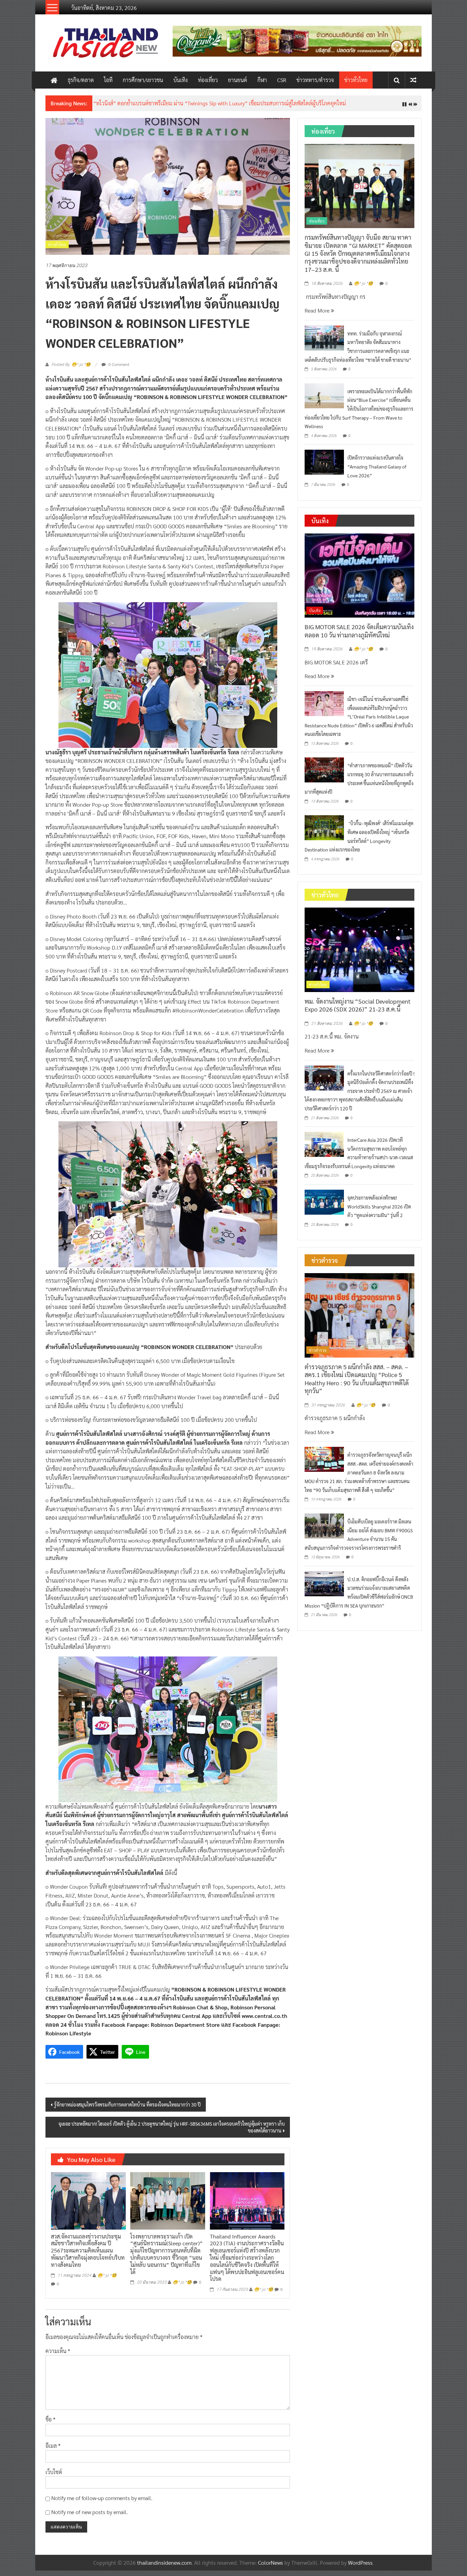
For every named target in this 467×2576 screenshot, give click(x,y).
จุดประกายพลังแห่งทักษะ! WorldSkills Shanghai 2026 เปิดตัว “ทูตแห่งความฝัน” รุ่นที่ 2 (379, 1212)
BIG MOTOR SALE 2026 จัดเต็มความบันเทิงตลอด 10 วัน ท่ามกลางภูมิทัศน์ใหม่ (359, 636)
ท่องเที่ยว (208, 80)
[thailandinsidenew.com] (54, 80)
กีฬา (262, 80)
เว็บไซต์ (54, 2477)
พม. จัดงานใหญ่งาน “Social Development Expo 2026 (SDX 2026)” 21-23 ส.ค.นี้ (358, 1010)
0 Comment (118, 370)
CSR (282, 80)
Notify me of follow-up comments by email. (102, 2503)
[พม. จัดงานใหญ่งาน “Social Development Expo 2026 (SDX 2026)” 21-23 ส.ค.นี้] (359, 954)
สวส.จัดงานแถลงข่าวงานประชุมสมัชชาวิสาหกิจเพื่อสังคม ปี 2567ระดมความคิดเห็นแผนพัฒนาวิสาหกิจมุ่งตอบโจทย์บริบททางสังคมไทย (88, 2256)
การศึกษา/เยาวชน (143, 80)
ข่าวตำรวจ (318, 1356)
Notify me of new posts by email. (90, 2517)
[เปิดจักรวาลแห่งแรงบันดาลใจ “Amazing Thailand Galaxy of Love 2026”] (324, 467)
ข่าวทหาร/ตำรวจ (315, 80)
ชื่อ (50, 2425)
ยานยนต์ (238, 80)
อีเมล (53, 2451)
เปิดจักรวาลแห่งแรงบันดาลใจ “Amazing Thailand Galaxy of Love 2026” (377, 472)
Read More (318, 316)
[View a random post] (413, 80)
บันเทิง (181, 80)
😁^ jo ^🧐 (107, 2281)
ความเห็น (58, 2356)
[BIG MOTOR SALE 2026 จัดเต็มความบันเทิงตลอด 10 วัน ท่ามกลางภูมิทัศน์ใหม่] (359, 580)
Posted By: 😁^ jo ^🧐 (71, 370)
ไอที (108, 80)
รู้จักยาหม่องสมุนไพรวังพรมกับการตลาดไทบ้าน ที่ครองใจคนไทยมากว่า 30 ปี (127, 2110)
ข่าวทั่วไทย (356, 80)
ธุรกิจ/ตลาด (81, 80)
